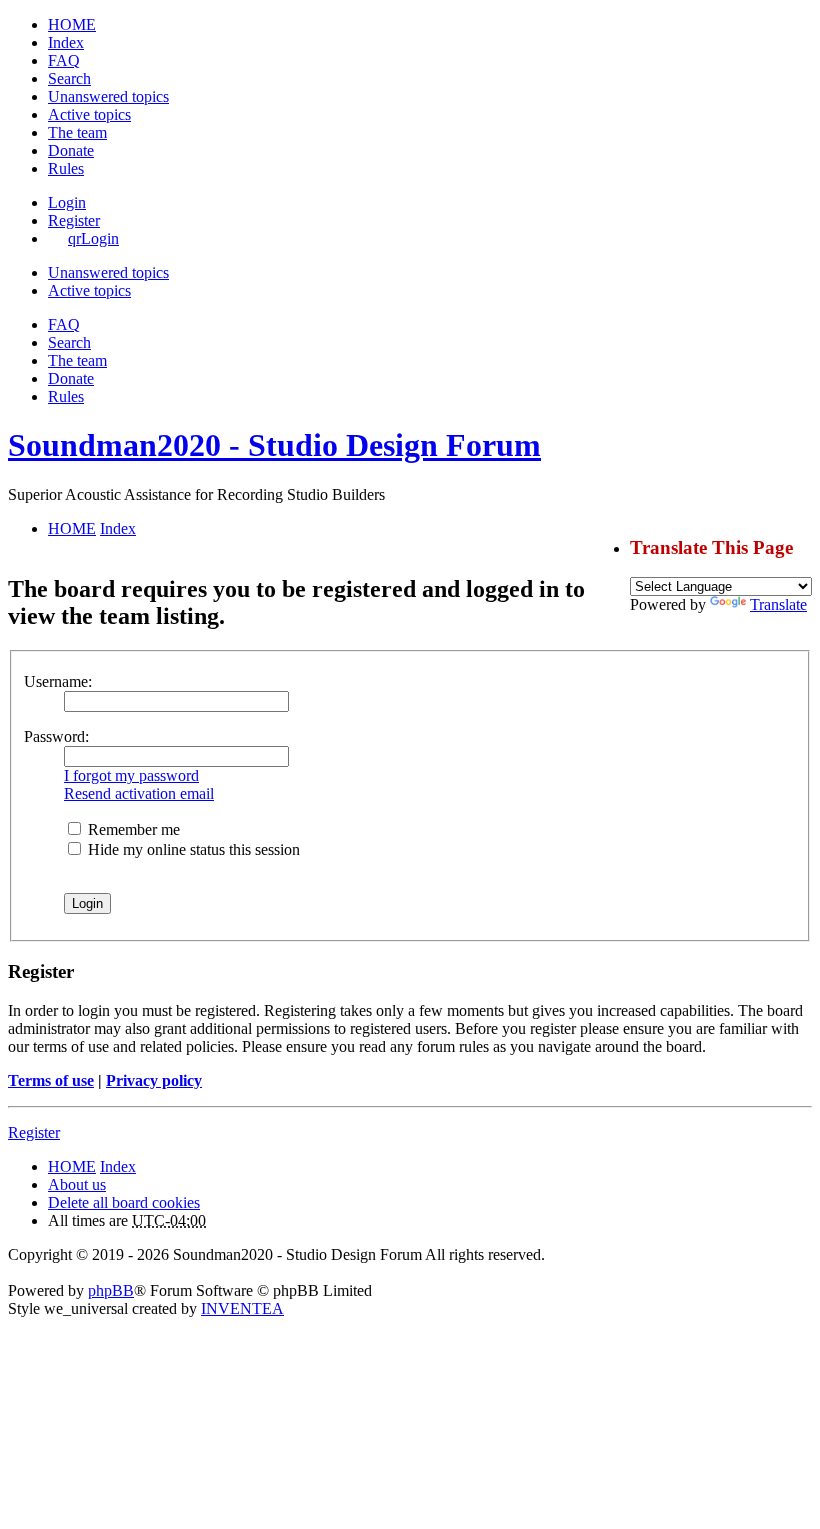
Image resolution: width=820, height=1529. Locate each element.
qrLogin (93, 238)
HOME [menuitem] (72, 24)
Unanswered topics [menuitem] (108, 96)
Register (34, 1132)
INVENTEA (242, 1308)
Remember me (132, 829)
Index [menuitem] (66, 42)
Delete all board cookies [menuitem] (124, 1202)
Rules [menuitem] (66, 168)
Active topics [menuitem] (89, 114)
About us (77, 1184)
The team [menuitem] (77, 132)
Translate (778, 604)
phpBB (111, 1290)
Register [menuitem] (74, 220)
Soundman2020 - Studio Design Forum (274, 445)
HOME (72, 1166)
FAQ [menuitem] (64, 60)
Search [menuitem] (69, 78)
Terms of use (51, 1080)
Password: (56, 736)
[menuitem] (71, 150)
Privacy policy (154, 1080)
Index (118, 1166)
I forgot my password (131, 775)
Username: (58, 681)
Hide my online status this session (192, 849)
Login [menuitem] (67, 202)
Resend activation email (139, 793)
